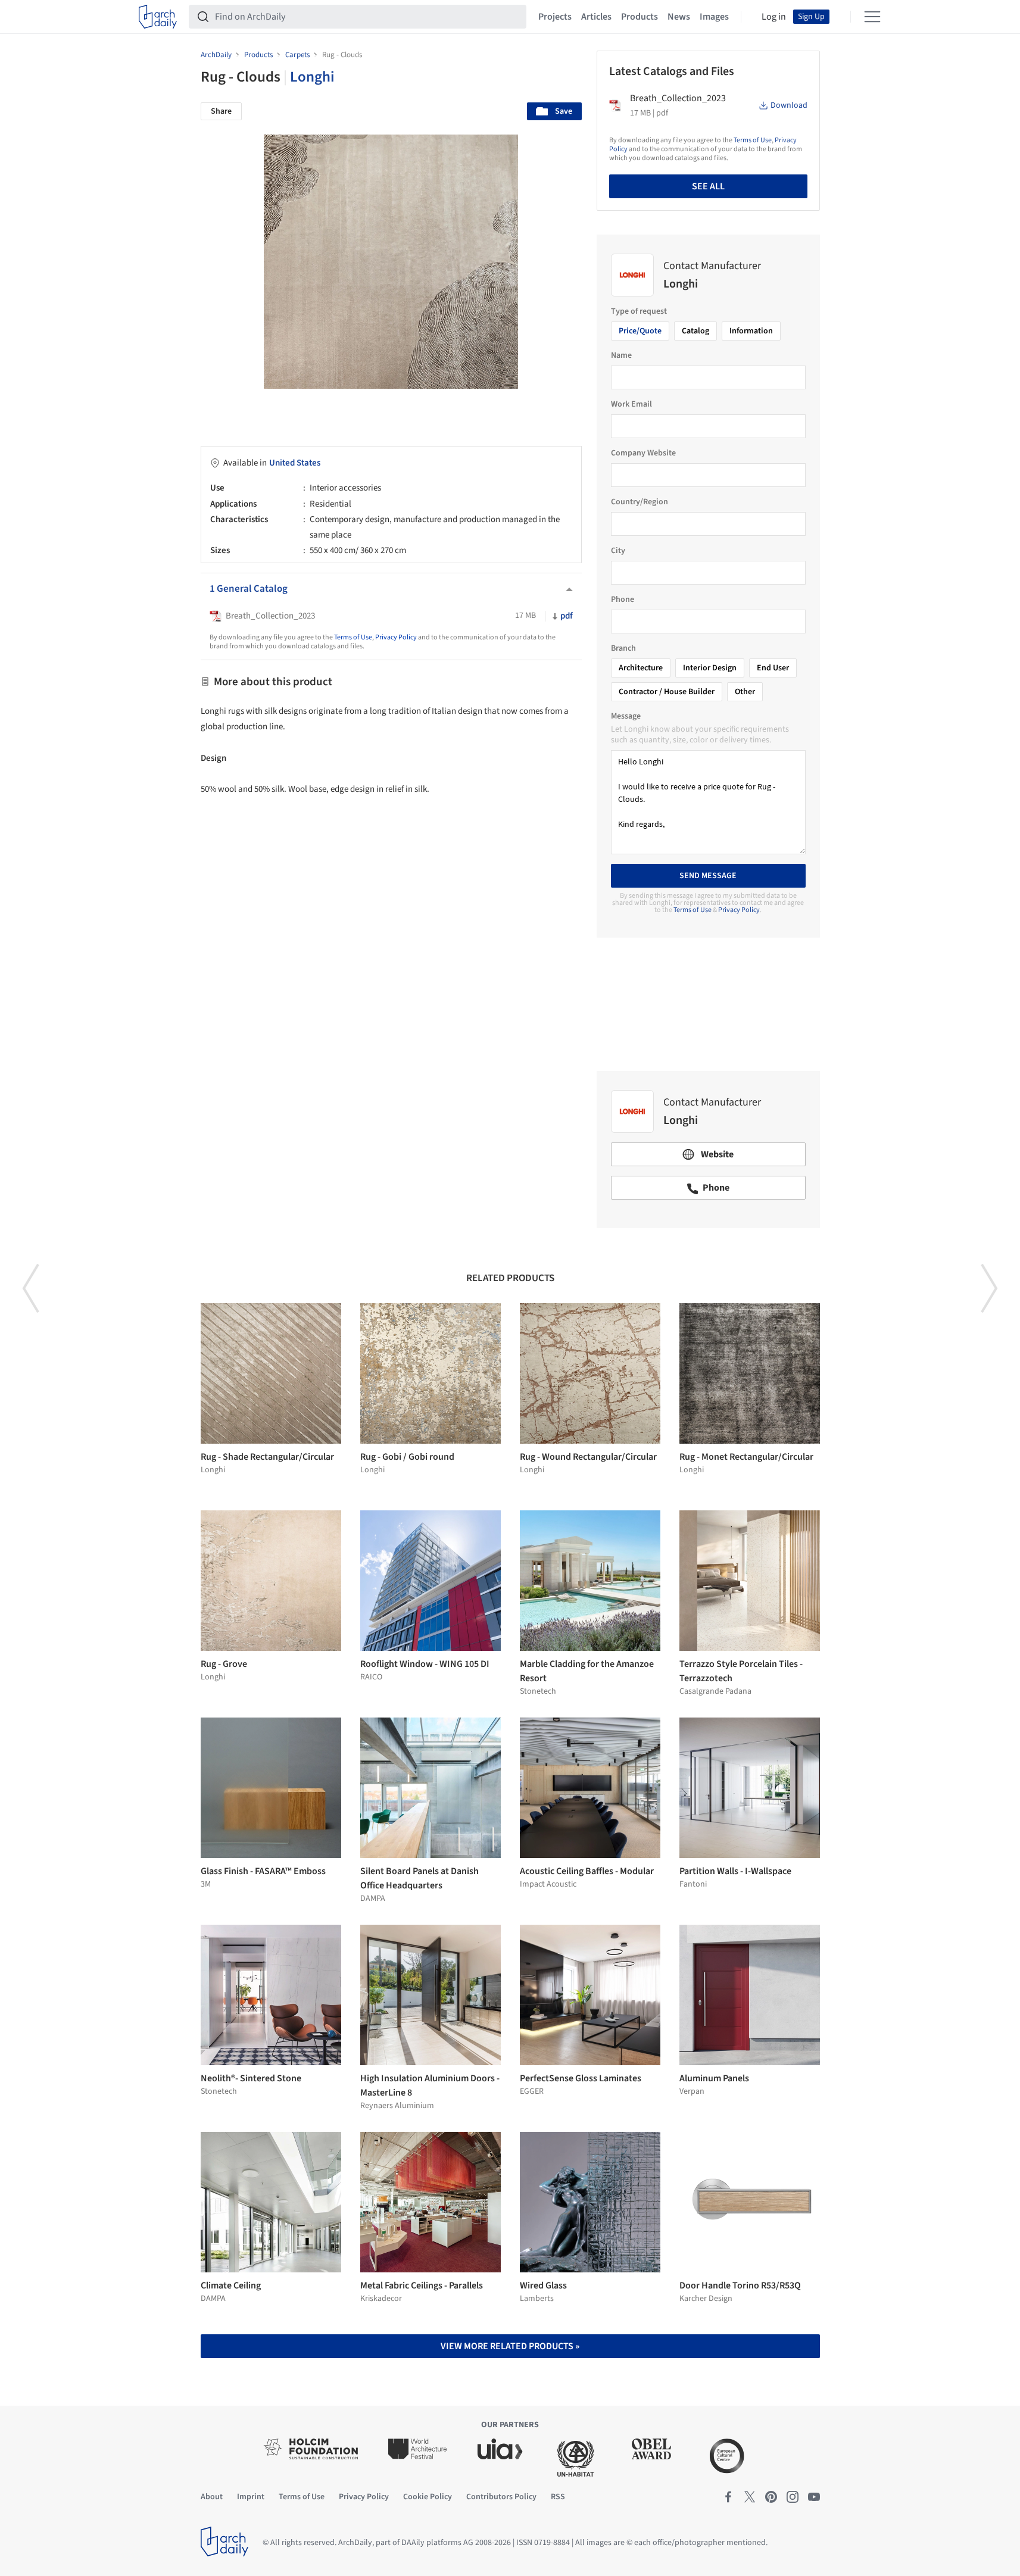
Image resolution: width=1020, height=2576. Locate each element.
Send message (708, 876)
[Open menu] (872, 17)
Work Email (631, 404)
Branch (623, 648)
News (679, 17)
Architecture (641, 668)
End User (773, 668)
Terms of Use (353, 637)
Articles (596, 17)
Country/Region (640, 502)
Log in (774, 17)
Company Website (643, 453)
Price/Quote (640, 331)
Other (745, 692)
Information (751, 331)
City (618, 551)
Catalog (695, 331)
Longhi (312, 77)
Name (621, 355)
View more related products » (510, 2346)
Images (714, 17)
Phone (623, 599)
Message (626, 716)
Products (640, 17)
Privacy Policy (396, 637)
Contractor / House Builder (667, 692)
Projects (555, 17)
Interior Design (710, 668)
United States (295, 463)
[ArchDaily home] (158, 17)
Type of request (639, 311)
